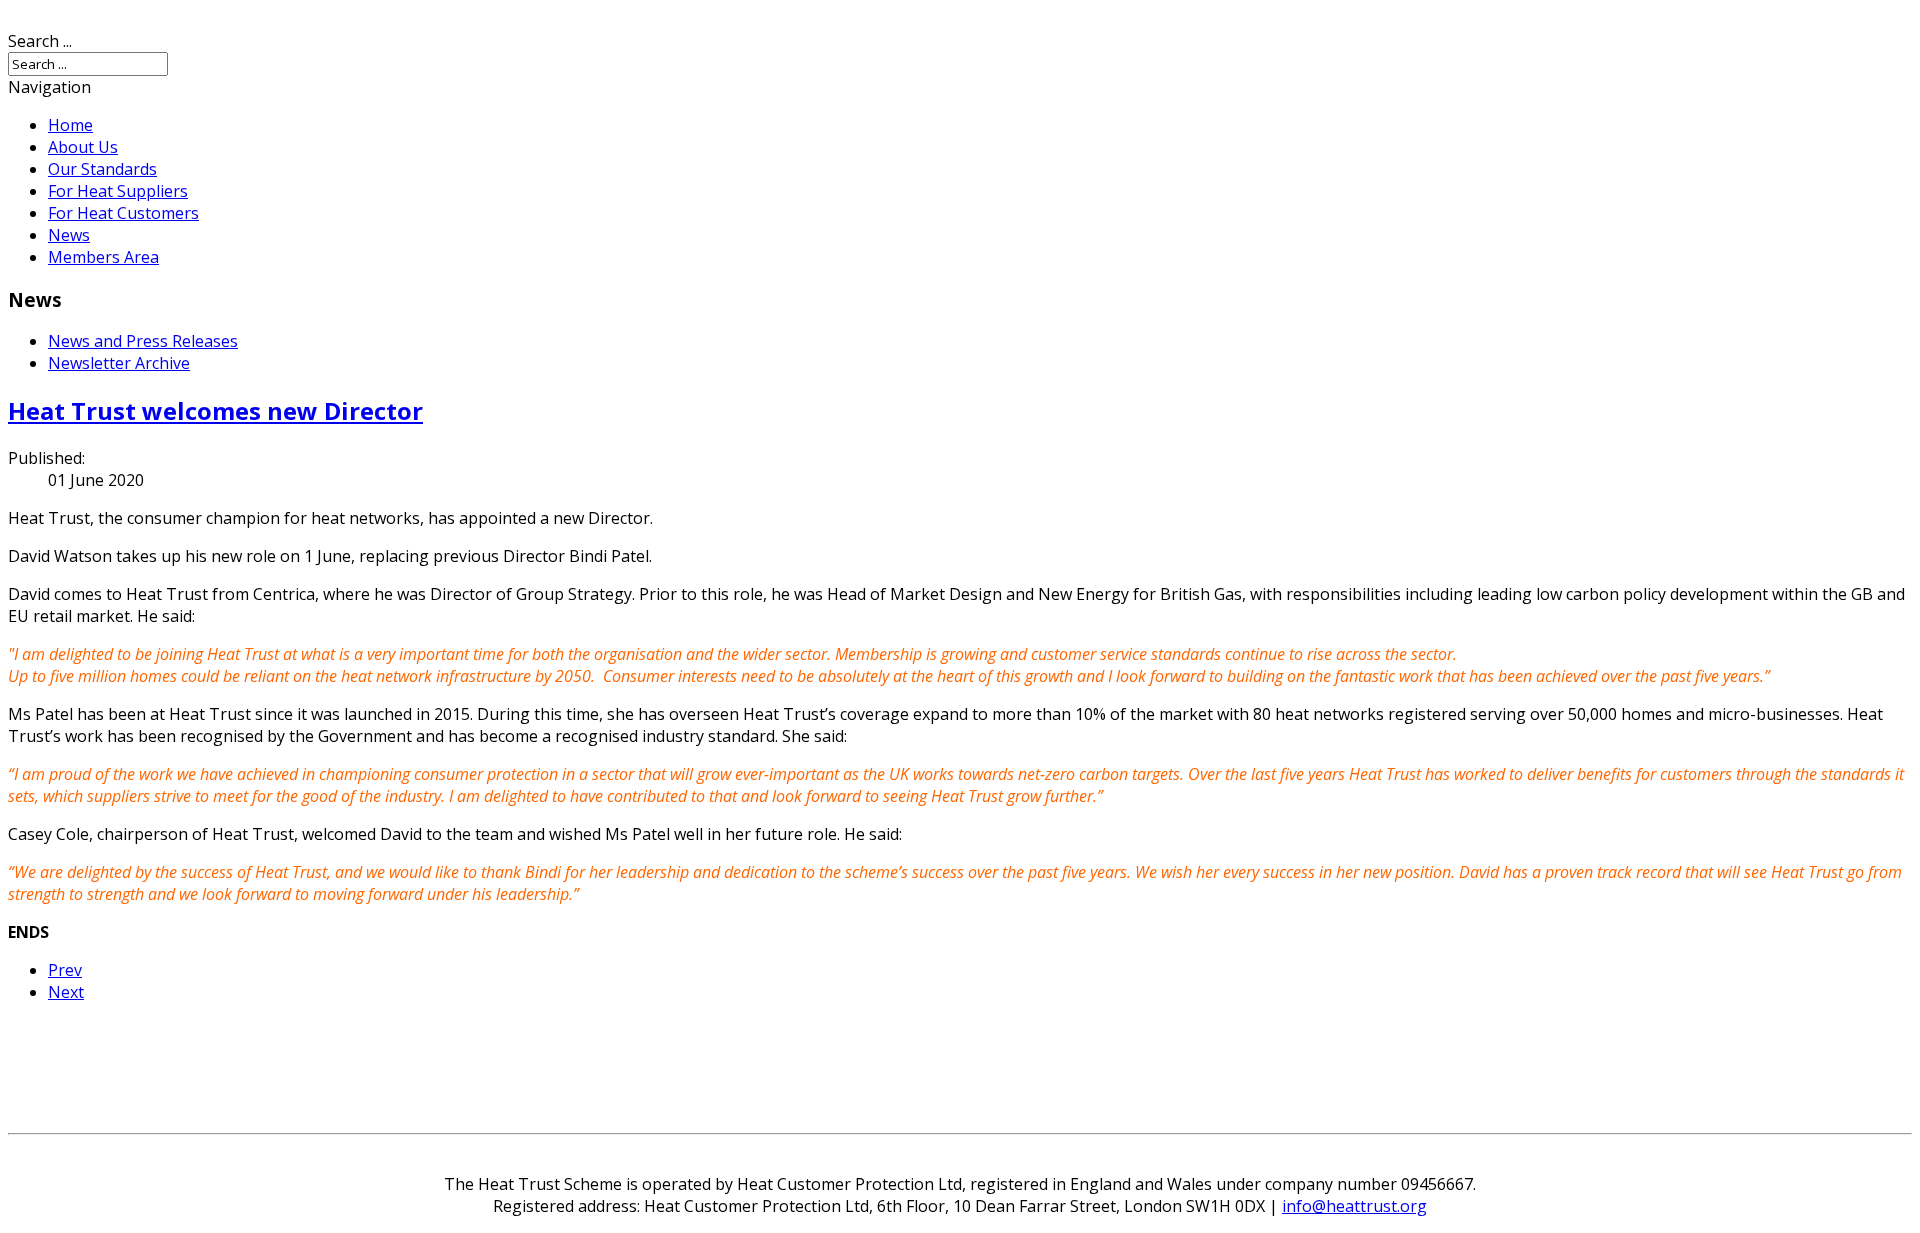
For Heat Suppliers (118, 191)
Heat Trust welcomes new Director (215, 410)
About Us (83, 147)
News (69, 235)
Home (70, 125)
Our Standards (102, 169)
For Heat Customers (123, 213)
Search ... (40, 41)
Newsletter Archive (119, 363)
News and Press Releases (143, 341)
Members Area (103, 257)
